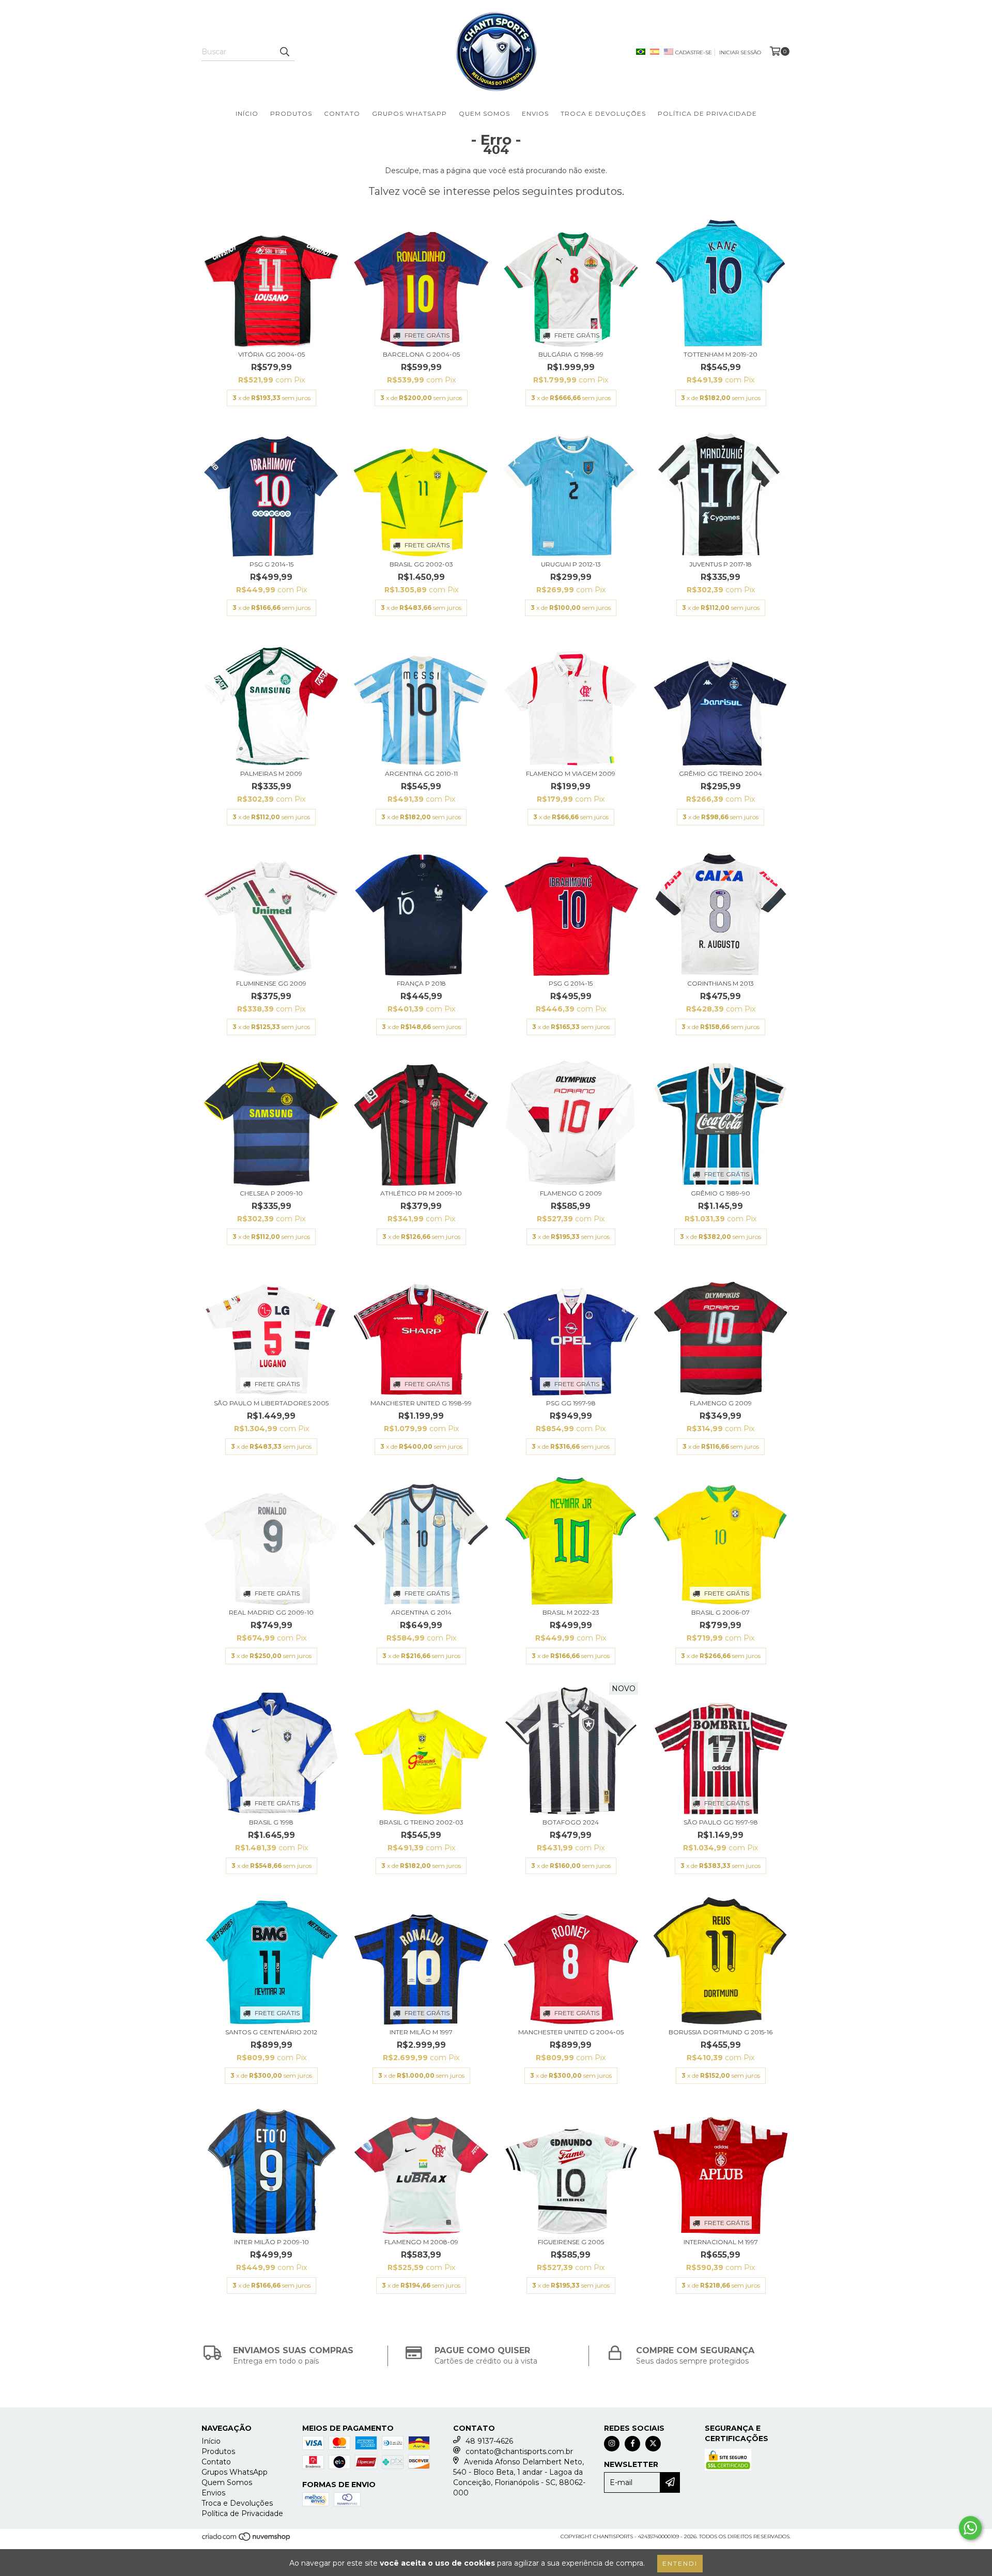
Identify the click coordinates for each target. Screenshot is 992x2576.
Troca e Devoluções (603, 113)
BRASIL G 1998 (271, 1822)
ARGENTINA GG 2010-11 (421, 773)
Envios (535, 113)
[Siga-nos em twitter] (653, 2444)
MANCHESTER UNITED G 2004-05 (571, 2032)
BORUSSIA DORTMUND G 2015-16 (720, 2032)
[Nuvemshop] (247, 2540)
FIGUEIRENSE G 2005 (571, 2242)
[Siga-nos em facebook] (632, 2444)
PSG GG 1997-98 (571, 1403)
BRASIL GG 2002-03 (421, 564)
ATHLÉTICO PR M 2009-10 (421, 1193)
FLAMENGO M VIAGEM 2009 (571, 773)
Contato (342, 113)
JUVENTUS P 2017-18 (720, 564)
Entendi (680, 2563)
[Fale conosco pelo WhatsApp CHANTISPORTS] (970, 2528)
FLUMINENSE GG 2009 (271, 983)
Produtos (291, 113)
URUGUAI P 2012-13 (571, 564)
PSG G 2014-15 (272, 564)
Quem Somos (484, 113)
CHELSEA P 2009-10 (271, 1193)
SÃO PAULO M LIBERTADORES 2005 (271, 1403)
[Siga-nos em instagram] (612, 2444)
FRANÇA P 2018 (421, 983)
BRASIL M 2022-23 (571, 1612)
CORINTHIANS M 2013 (720, 983)
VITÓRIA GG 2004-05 (272, 354)
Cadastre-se (694, 52)
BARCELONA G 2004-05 (421, 354)
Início (247, 113)
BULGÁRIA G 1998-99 (571, 354)
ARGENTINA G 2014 (421, 1612)
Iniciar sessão (740, 52)
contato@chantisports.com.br (519, 2451)
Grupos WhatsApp (409, 113)
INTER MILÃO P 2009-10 (272, 2242)
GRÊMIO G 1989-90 (720, 1193)
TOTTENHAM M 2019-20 (720, 354)
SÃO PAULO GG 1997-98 (721, 1822)
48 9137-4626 (489, 2441)
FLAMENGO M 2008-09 (421, 2242)
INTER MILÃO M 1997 (421, 2032)
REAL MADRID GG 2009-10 (271, 1612)
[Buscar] (284, 52)
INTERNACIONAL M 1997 (721, 2242)
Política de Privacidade (707, 113)
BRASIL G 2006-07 (720, 1612)
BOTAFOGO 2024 (571, 1822)
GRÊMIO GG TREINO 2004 (720, 773)
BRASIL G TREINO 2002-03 (421, 1822)
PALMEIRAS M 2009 (271, 773)
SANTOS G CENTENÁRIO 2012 (271, 2032)
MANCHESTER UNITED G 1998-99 (421, 1403)
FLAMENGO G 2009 (571, 1193)
